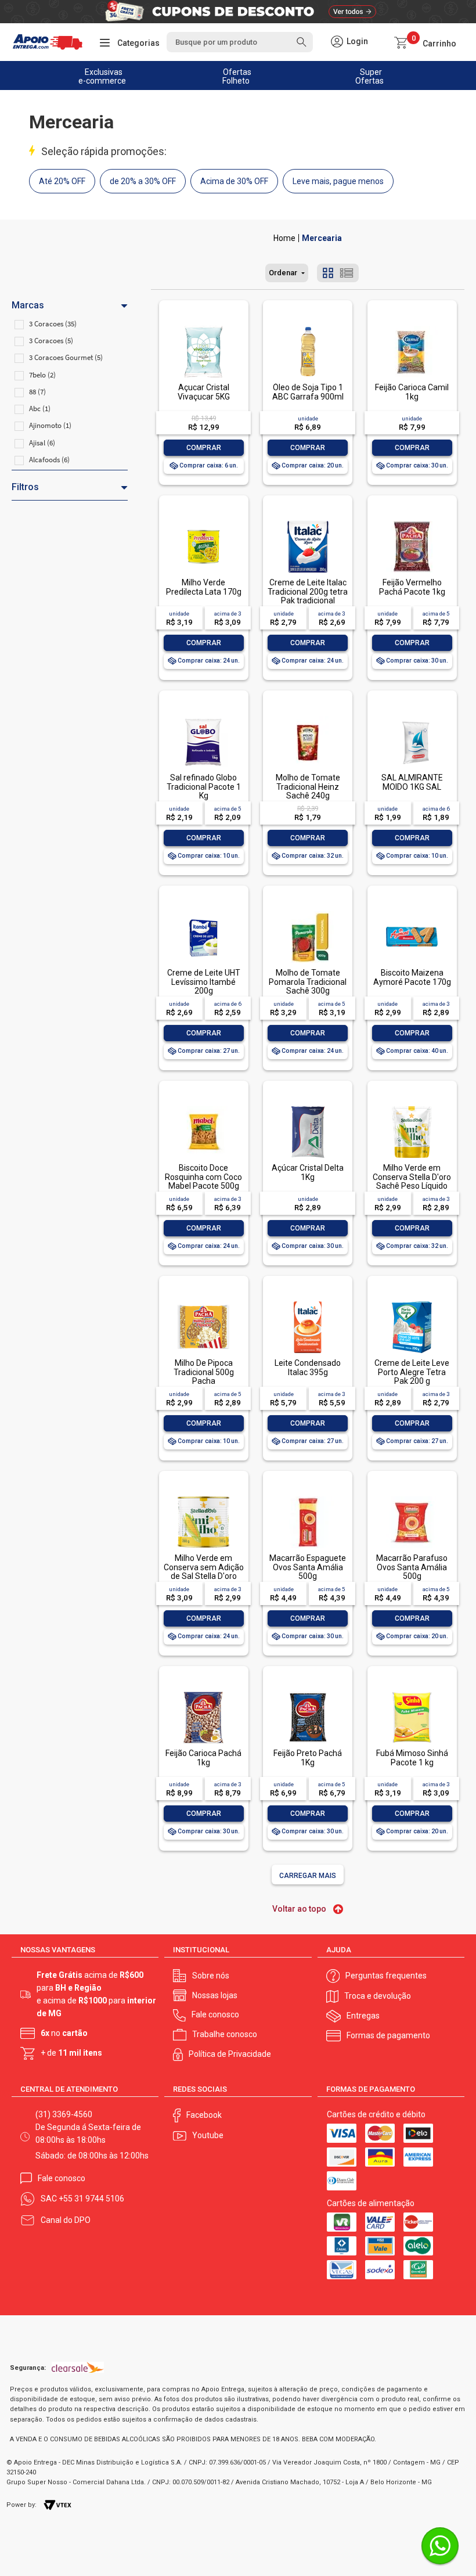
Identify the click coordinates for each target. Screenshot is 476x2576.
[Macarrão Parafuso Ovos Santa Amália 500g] (412, 1497)
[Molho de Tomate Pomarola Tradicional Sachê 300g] (308, 912)
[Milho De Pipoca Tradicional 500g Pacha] (203, 1302)
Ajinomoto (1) (50, 425)
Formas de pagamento (388, 2035)
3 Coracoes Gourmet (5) (66, 357)
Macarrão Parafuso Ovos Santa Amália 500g (412, 1567)
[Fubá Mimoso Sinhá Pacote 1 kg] (412, 1692)
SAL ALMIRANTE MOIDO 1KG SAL (412, 782)
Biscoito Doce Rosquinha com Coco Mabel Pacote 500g (203, 1177)
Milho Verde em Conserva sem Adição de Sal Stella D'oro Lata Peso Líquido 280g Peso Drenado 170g (204, 1580)
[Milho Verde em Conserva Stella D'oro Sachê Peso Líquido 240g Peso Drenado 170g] (412, 1107)
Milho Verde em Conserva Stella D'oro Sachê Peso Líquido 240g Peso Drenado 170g (412, 1186)
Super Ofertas (369, 76)
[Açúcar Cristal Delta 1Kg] (308, 1107)
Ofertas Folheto (237, 76)
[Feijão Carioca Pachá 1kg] (203, 1692)
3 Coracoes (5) (51, 341)
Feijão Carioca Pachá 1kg (203, 1757)
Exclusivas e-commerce (102, 76)
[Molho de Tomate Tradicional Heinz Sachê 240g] (308, 717)
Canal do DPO (66, 2220)
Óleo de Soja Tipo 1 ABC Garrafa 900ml (308, 392)
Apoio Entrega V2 (284, 238)
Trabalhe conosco (225, 2034)
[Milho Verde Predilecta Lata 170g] (203, 522)
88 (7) (37, 392)
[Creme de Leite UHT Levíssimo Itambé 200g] (203, 912)
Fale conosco (215, 2014)
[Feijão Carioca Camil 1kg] (412, 327)
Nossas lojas (215, 1995)
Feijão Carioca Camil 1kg (412, 392)
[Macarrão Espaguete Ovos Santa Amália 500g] (308, 1497)
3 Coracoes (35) (53, 324)
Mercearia (322, 238)
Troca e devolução (378, 1996)
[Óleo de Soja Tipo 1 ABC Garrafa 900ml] (308, 327)
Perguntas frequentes (386, 1976)
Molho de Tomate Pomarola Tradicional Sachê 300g (308, 982)
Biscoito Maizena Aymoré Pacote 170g (412, 977)
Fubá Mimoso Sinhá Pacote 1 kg (412, 1757)
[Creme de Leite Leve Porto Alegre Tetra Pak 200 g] (412, 1302)
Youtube (208, 2135)
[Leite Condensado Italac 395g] (308, 1302)
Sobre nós (211, 1976)
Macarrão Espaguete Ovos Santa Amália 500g (308, 1567)
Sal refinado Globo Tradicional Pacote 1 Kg (204, 787)
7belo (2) (42, 375)
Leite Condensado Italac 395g (308, 1367)
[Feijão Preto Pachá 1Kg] (308, 1692)
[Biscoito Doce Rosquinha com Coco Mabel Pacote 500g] (203, 1107)
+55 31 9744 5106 (91, 2199)
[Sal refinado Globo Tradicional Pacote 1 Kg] (203, 717)
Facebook (204, 2115)
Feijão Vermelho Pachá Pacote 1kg (412, 587)
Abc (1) (40, 409)
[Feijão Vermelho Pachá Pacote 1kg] (412, 522)
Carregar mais (308, 1876)
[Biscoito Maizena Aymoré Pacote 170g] (412, 912)
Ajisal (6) (42, 443)
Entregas (363, 2016)
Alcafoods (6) (49, 460)
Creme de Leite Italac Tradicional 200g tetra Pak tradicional (308, 591)
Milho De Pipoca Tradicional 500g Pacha (204, 1372)
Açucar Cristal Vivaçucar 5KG (204, 392)
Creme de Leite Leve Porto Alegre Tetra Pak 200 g (412, 1372)
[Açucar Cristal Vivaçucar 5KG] (203, 327)
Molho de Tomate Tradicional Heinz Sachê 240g (308, 787)
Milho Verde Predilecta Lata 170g (204, 587)
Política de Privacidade (230, 2054)
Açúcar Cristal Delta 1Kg (308, 1172)
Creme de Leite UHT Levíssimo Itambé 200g (204, 982)
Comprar (204, 448)
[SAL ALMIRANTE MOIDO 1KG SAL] (412, 717)
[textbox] (239, 42)
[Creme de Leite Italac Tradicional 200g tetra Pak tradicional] (308, 522)
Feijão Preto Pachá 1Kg (308, 1757)
